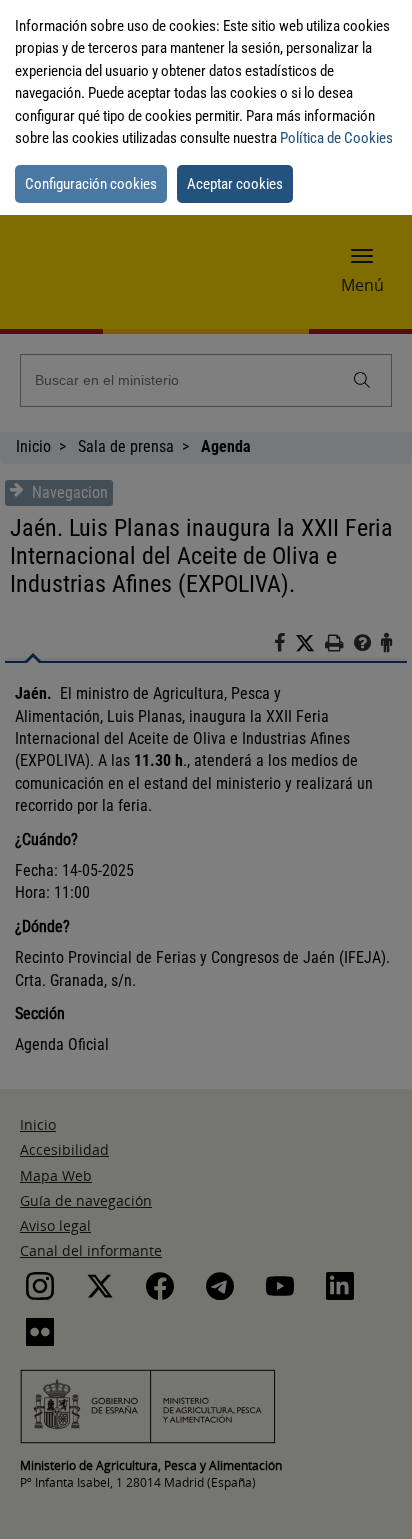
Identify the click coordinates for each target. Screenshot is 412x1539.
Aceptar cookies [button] (235, 184)
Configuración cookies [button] (91, 184)
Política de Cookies (336, 138)
